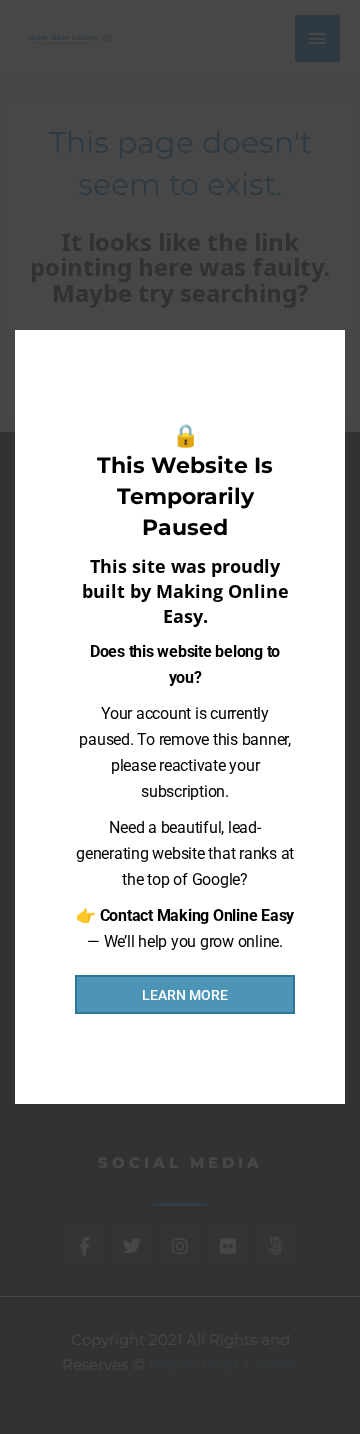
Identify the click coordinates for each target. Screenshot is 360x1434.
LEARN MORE (185, 995)
